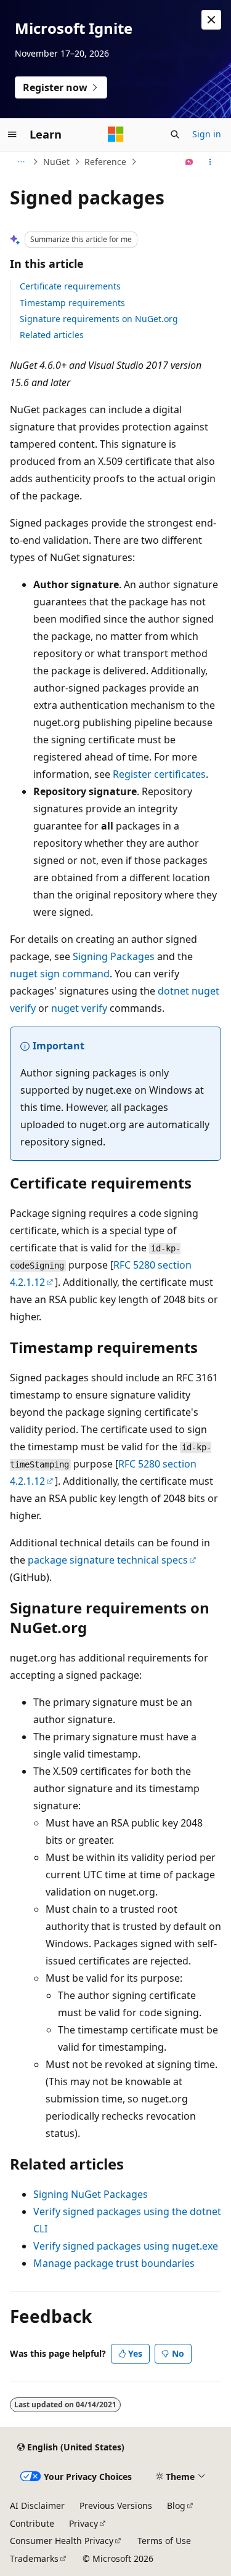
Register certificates (159, 774)
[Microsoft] (116, 134)
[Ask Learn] (189, 162)
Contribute (32, 2523)
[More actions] (210, 162)
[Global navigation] (12, 134)
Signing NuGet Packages (91, 2194)
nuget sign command (60, 974)
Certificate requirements (70, 286)
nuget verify (79, 1008)
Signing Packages (114, 956)
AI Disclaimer (37, 2505)
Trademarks (34, 2558)
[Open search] (175, 134)
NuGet (56, 162)
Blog (176, 2505)
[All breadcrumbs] (21, 162)
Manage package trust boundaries (114, 2263)
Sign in (207, 134)
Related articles (52, 335)
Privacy (83, 2523)
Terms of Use (164, 2541)
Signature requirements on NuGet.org (99, 319)
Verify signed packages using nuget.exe (126, 2246)
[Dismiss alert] (211, 20)
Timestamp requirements (72, 303)
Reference (105, 162)
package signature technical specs (108, 1560)
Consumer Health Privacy (62, 2541)
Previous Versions (116, 2505)
